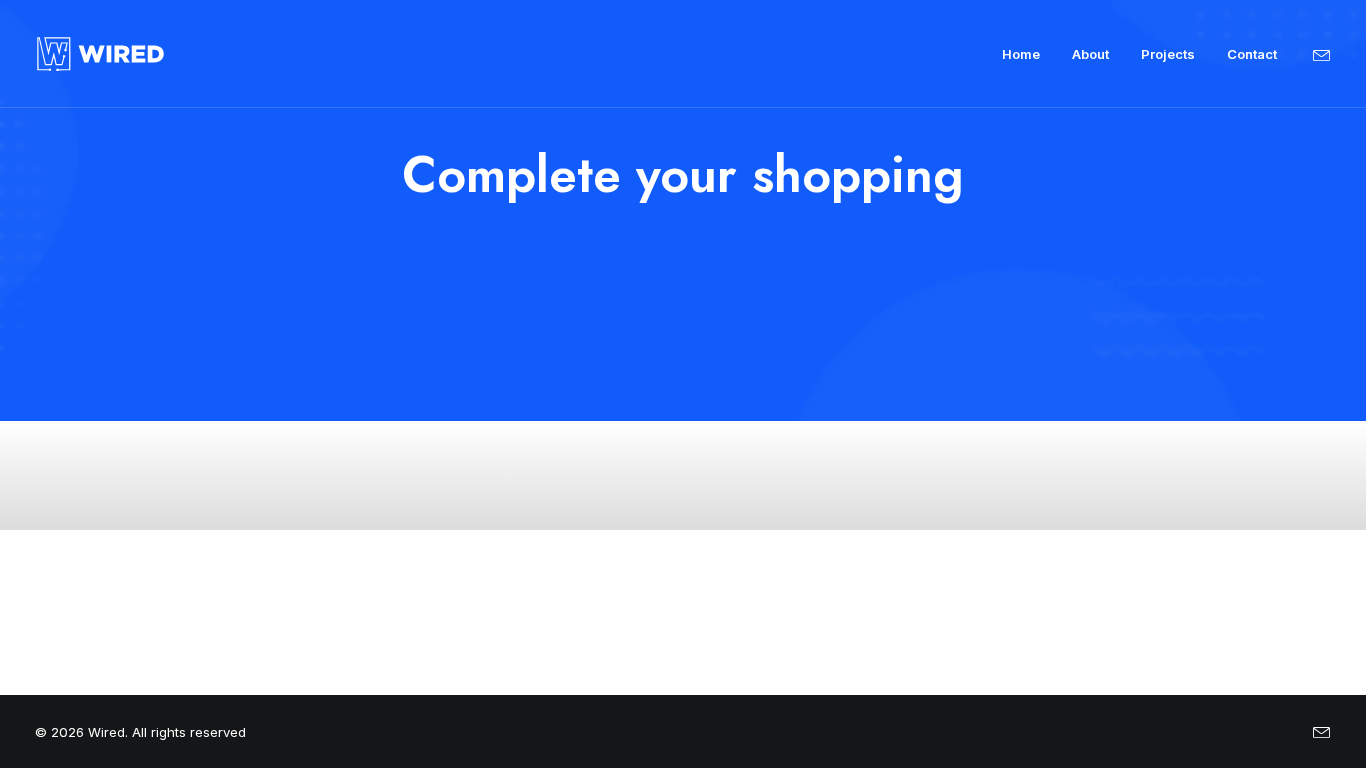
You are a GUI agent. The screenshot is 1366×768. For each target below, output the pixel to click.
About (1090, 54)
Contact (1252, 54)
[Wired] (100, 54)
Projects (1168, 54)
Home (1021, 54)
